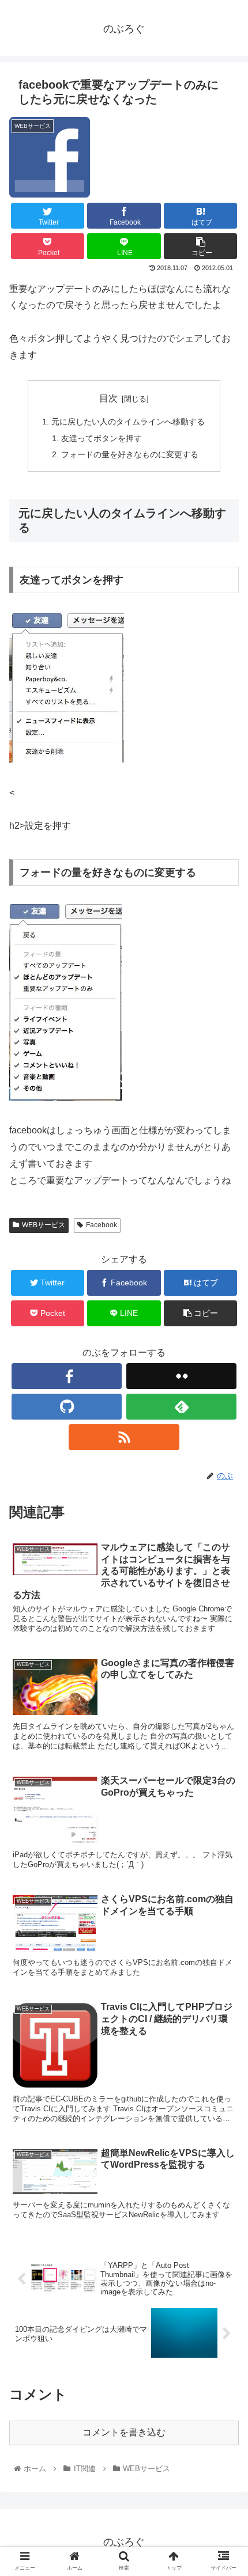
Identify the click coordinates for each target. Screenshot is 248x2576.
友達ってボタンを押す (102, 438)
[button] (224, 1566)
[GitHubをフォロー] (67, 1407)
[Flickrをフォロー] (181, 1376)
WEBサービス (44, 1225)
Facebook (102, 1225)
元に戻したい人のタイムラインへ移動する (128, 422)
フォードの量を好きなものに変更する (130, 454)
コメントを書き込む (124, 2432)
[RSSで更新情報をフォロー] (124, 1437)
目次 (108, 398)
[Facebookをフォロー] (67, 1376)
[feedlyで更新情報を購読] (181, 1407)
